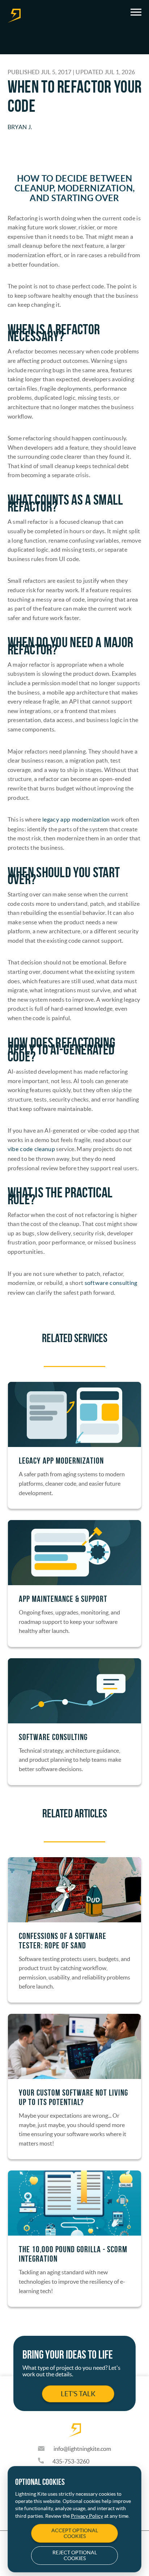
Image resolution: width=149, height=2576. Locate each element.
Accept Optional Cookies (75, 2533)
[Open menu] (136, 12)
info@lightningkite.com (82, 2449)
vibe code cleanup (31, 1149)
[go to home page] (14, 16)
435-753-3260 (71, 2461)
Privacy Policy (87, 2516)
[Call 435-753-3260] (45, 2461)
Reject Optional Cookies (75, 2555)
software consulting (111, 1283)
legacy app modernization (76, 820)
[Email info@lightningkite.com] (46, 2449)
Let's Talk (78, 2394)
